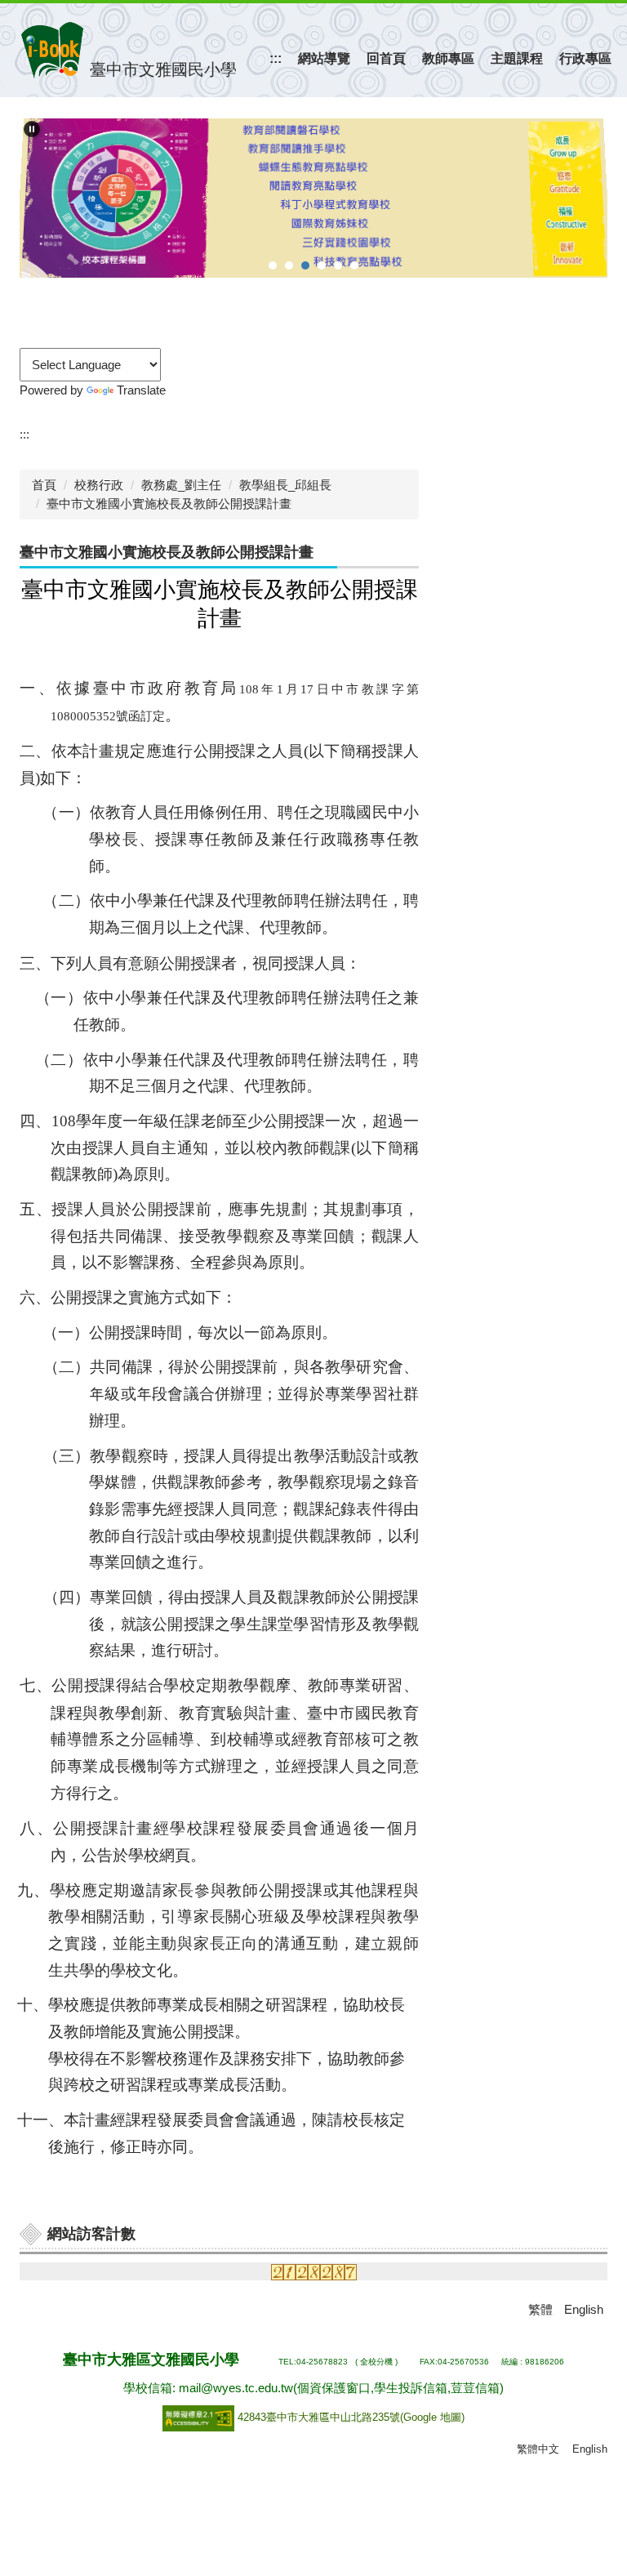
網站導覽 (324, 58)
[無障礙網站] (200, 2417)
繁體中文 (538, 2449)
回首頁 (386, 58)
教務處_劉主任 (181, 485)
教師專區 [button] (448, 58)
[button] (32, 129)
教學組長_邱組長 (285, 485)
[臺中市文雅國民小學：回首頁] (52, 50)
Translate (141, 390)
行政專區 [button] (585, 58)
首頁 (44, 485)
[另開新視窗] (313, 197)
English (590, 2449)
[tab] (273, 265)
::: (276, 58)
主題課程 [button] (517, 58)
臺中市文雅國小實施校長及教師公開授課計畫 (169, 504)
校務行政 (99, 485)
